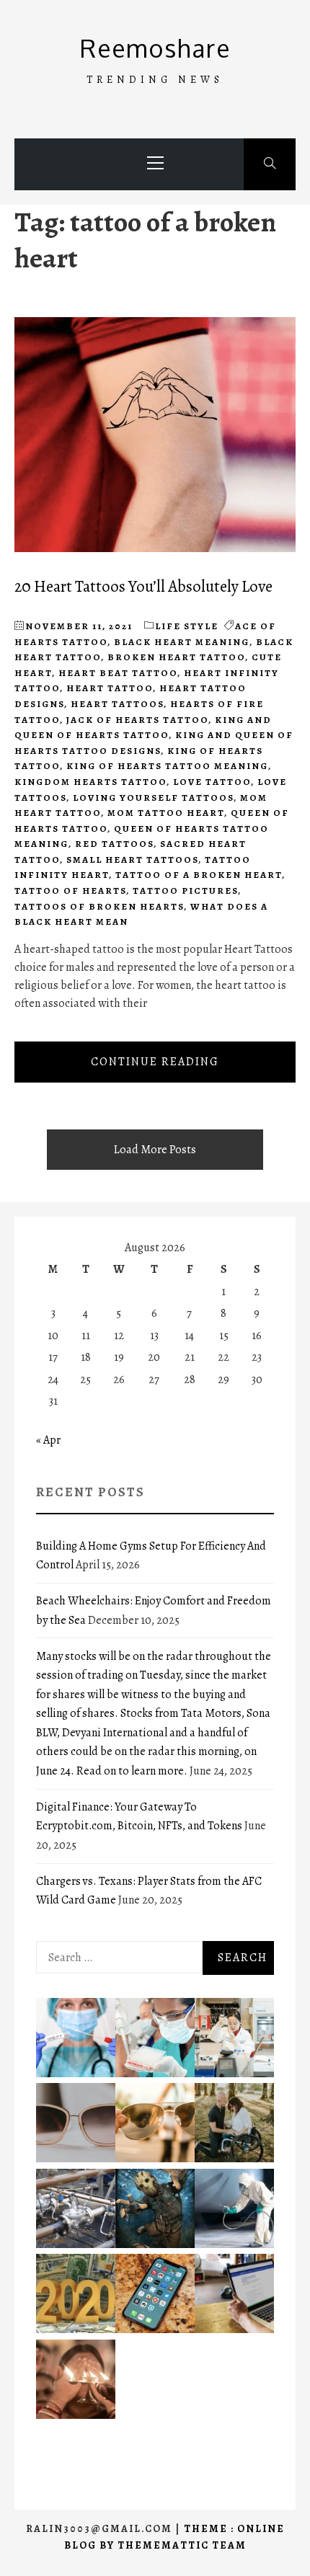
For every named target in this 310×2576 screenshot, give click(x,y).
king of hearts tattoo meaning (167, 766)
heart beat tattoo (118, 673)
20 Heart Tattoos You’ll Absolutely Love (143, 586)
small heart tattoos (132, 860)
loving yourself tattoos (153, 798)
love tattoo (212, 782)
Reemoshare (155, 48)
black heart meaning (182, 642)
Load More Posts (155, 1150)
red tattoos (114, 844)
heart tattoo (110, 688)
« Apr (48, 1440)
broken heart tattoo (176, 657)
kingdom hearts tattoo (90, 782)
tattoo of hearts (70, 891)
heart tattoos (117, 704)
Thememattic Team (182, 2545)
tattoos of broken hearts (99, 906)
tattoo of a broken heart (199, 875)
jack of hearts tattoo (137, 720)
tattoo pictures (185, 891)
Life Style (187, 626)
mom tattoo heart (166, 813)
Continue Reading (155, 1062)
